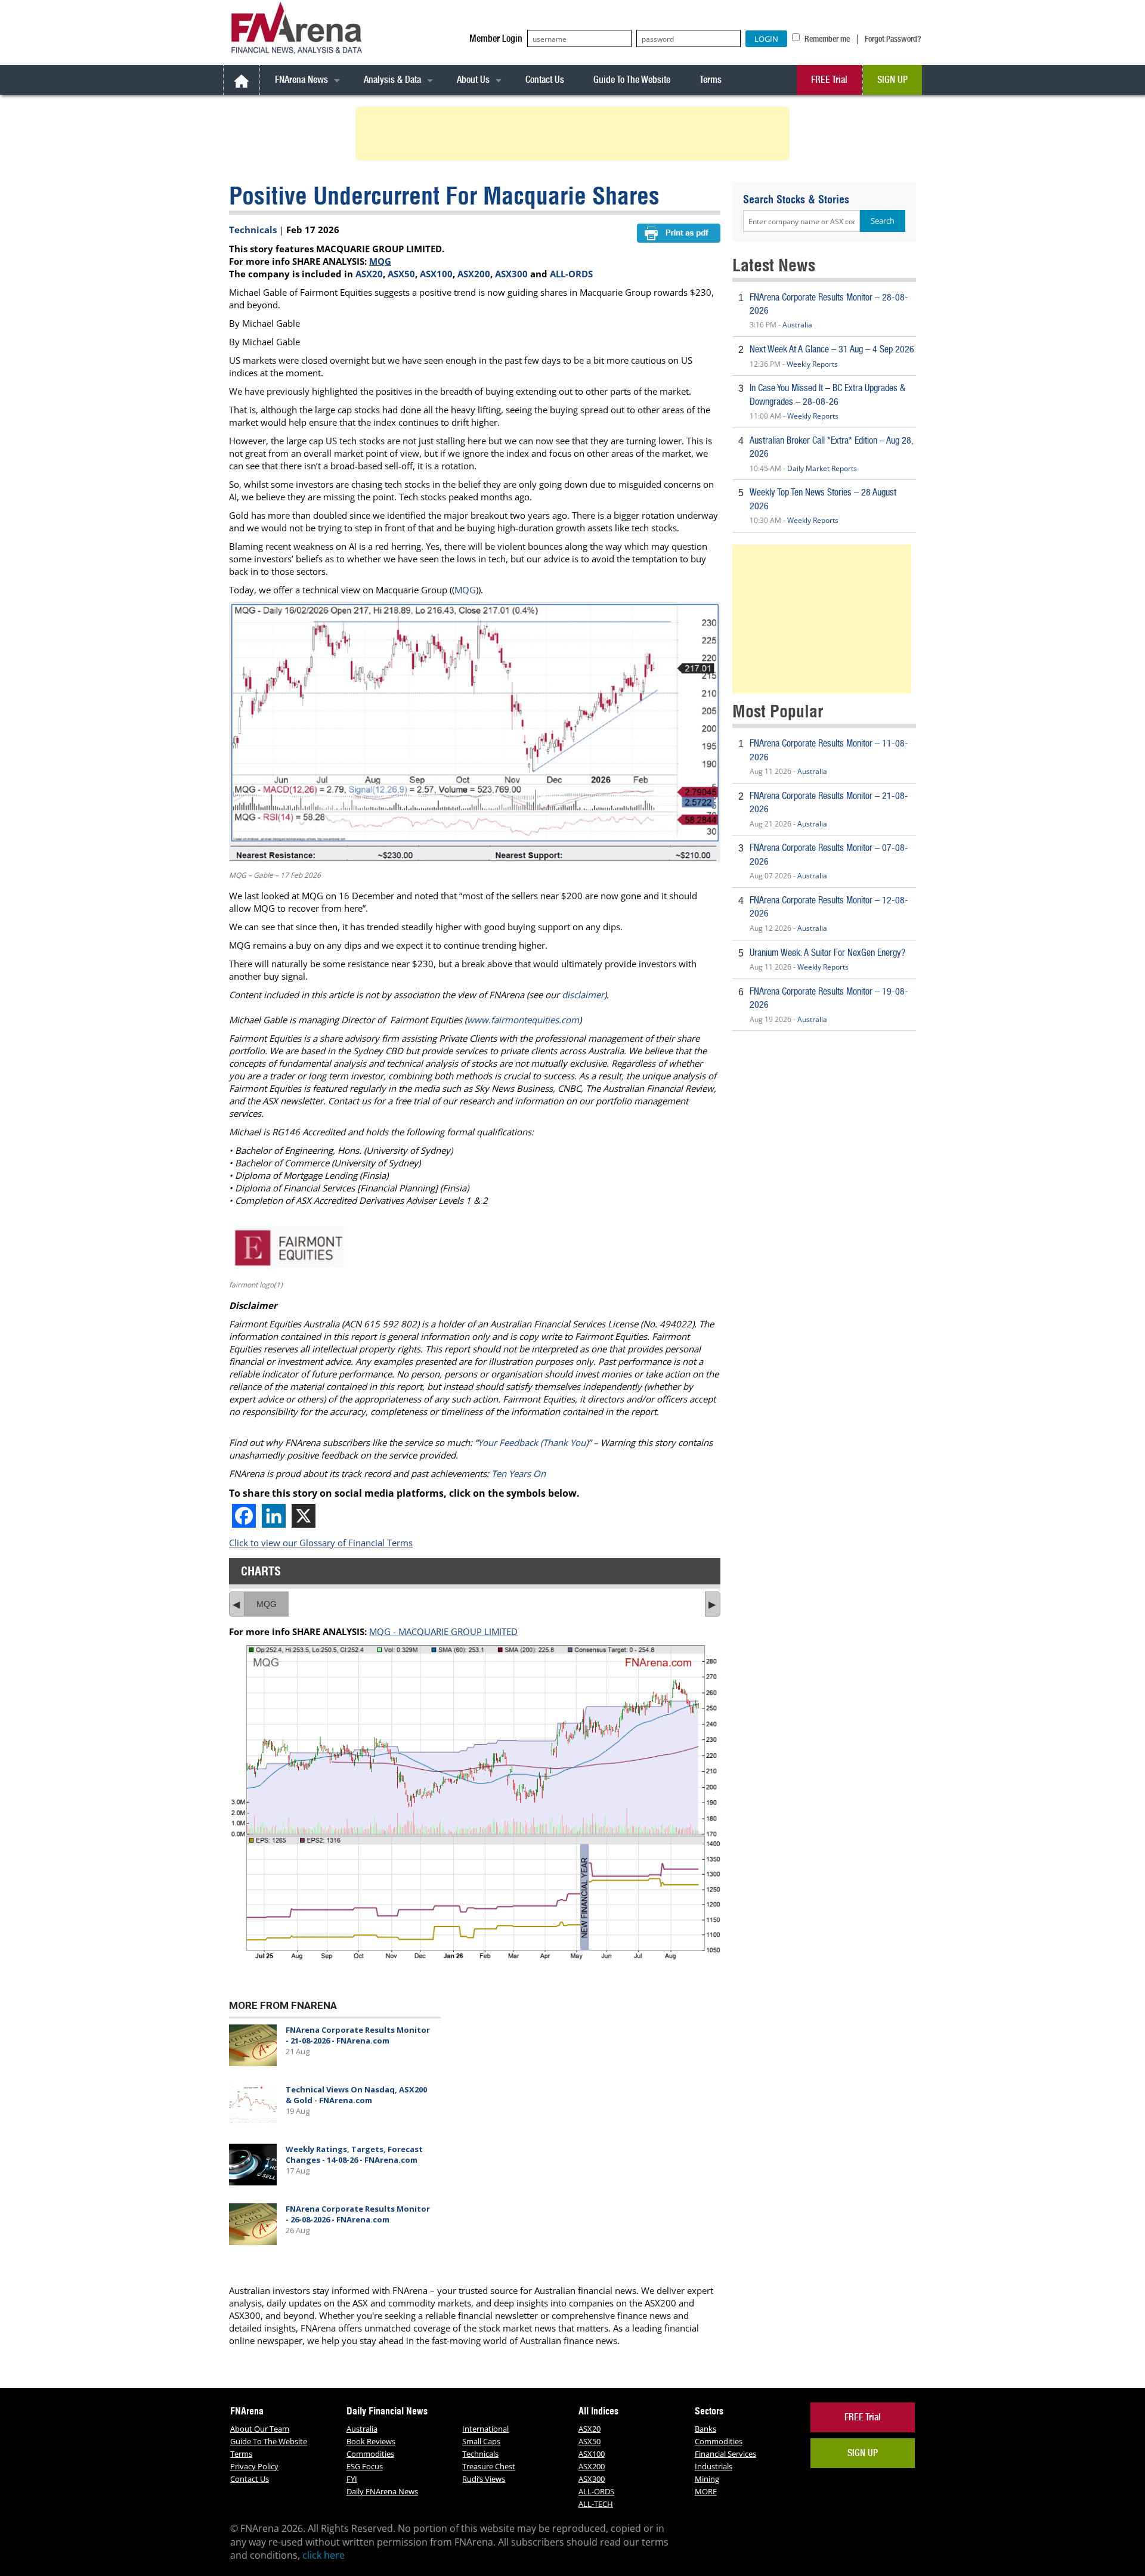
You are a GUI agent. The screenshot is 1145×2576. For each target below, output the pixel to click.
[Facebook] (244, 1516)
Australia (797, 325)
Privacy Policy (254, 2466)
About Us (473, 80)
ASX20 (369, 274)
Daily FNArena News (382, 2491)
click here (324, 2555)
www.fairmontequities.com (523, 1020)
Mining (707, 2479)
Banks (705, 2429)
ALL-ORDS (571, 274)
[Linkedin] (274, 1516)
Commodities (370, 2454)
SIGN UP (892, 80)
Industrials (714, 2466)
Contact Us (545, 80)
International (485, 2429)
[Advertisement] (574, 134)
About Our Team (260, 2429)
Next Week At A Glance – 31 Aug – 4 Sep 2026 (832, 349)
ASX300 (511, 274)
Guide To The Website (632, 80)
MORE (706, 2491)
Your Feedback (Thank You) (533, 1442)
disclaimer (583, 995)
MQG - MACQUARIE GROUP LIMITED (443, 1631)
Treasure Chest (489, 2466)
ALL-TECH (596, 2504)
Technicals (253, 230)
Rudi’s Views (484, 2479)
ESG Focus (365, 2466)
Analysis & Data (392, 80)
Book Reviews (371, 2441)
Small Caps (481, 2441)
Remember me (826, 39)
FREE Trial (829, 80)
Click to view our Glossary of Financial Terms (321, 1543)
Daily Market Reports (822, 468)
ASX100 (436, 274)
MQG (380, 261)
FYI (352, 2479)
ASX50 (401, 274)
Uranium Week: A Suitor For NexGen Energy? (827, 953)
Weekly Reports (812, 364)
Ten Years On (519, 1473)
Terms (711, 80)
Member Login (496, 38)
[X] (304, 1516)
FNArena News (301, 80)
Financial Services (725, 2454)
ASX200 (474, 274)
